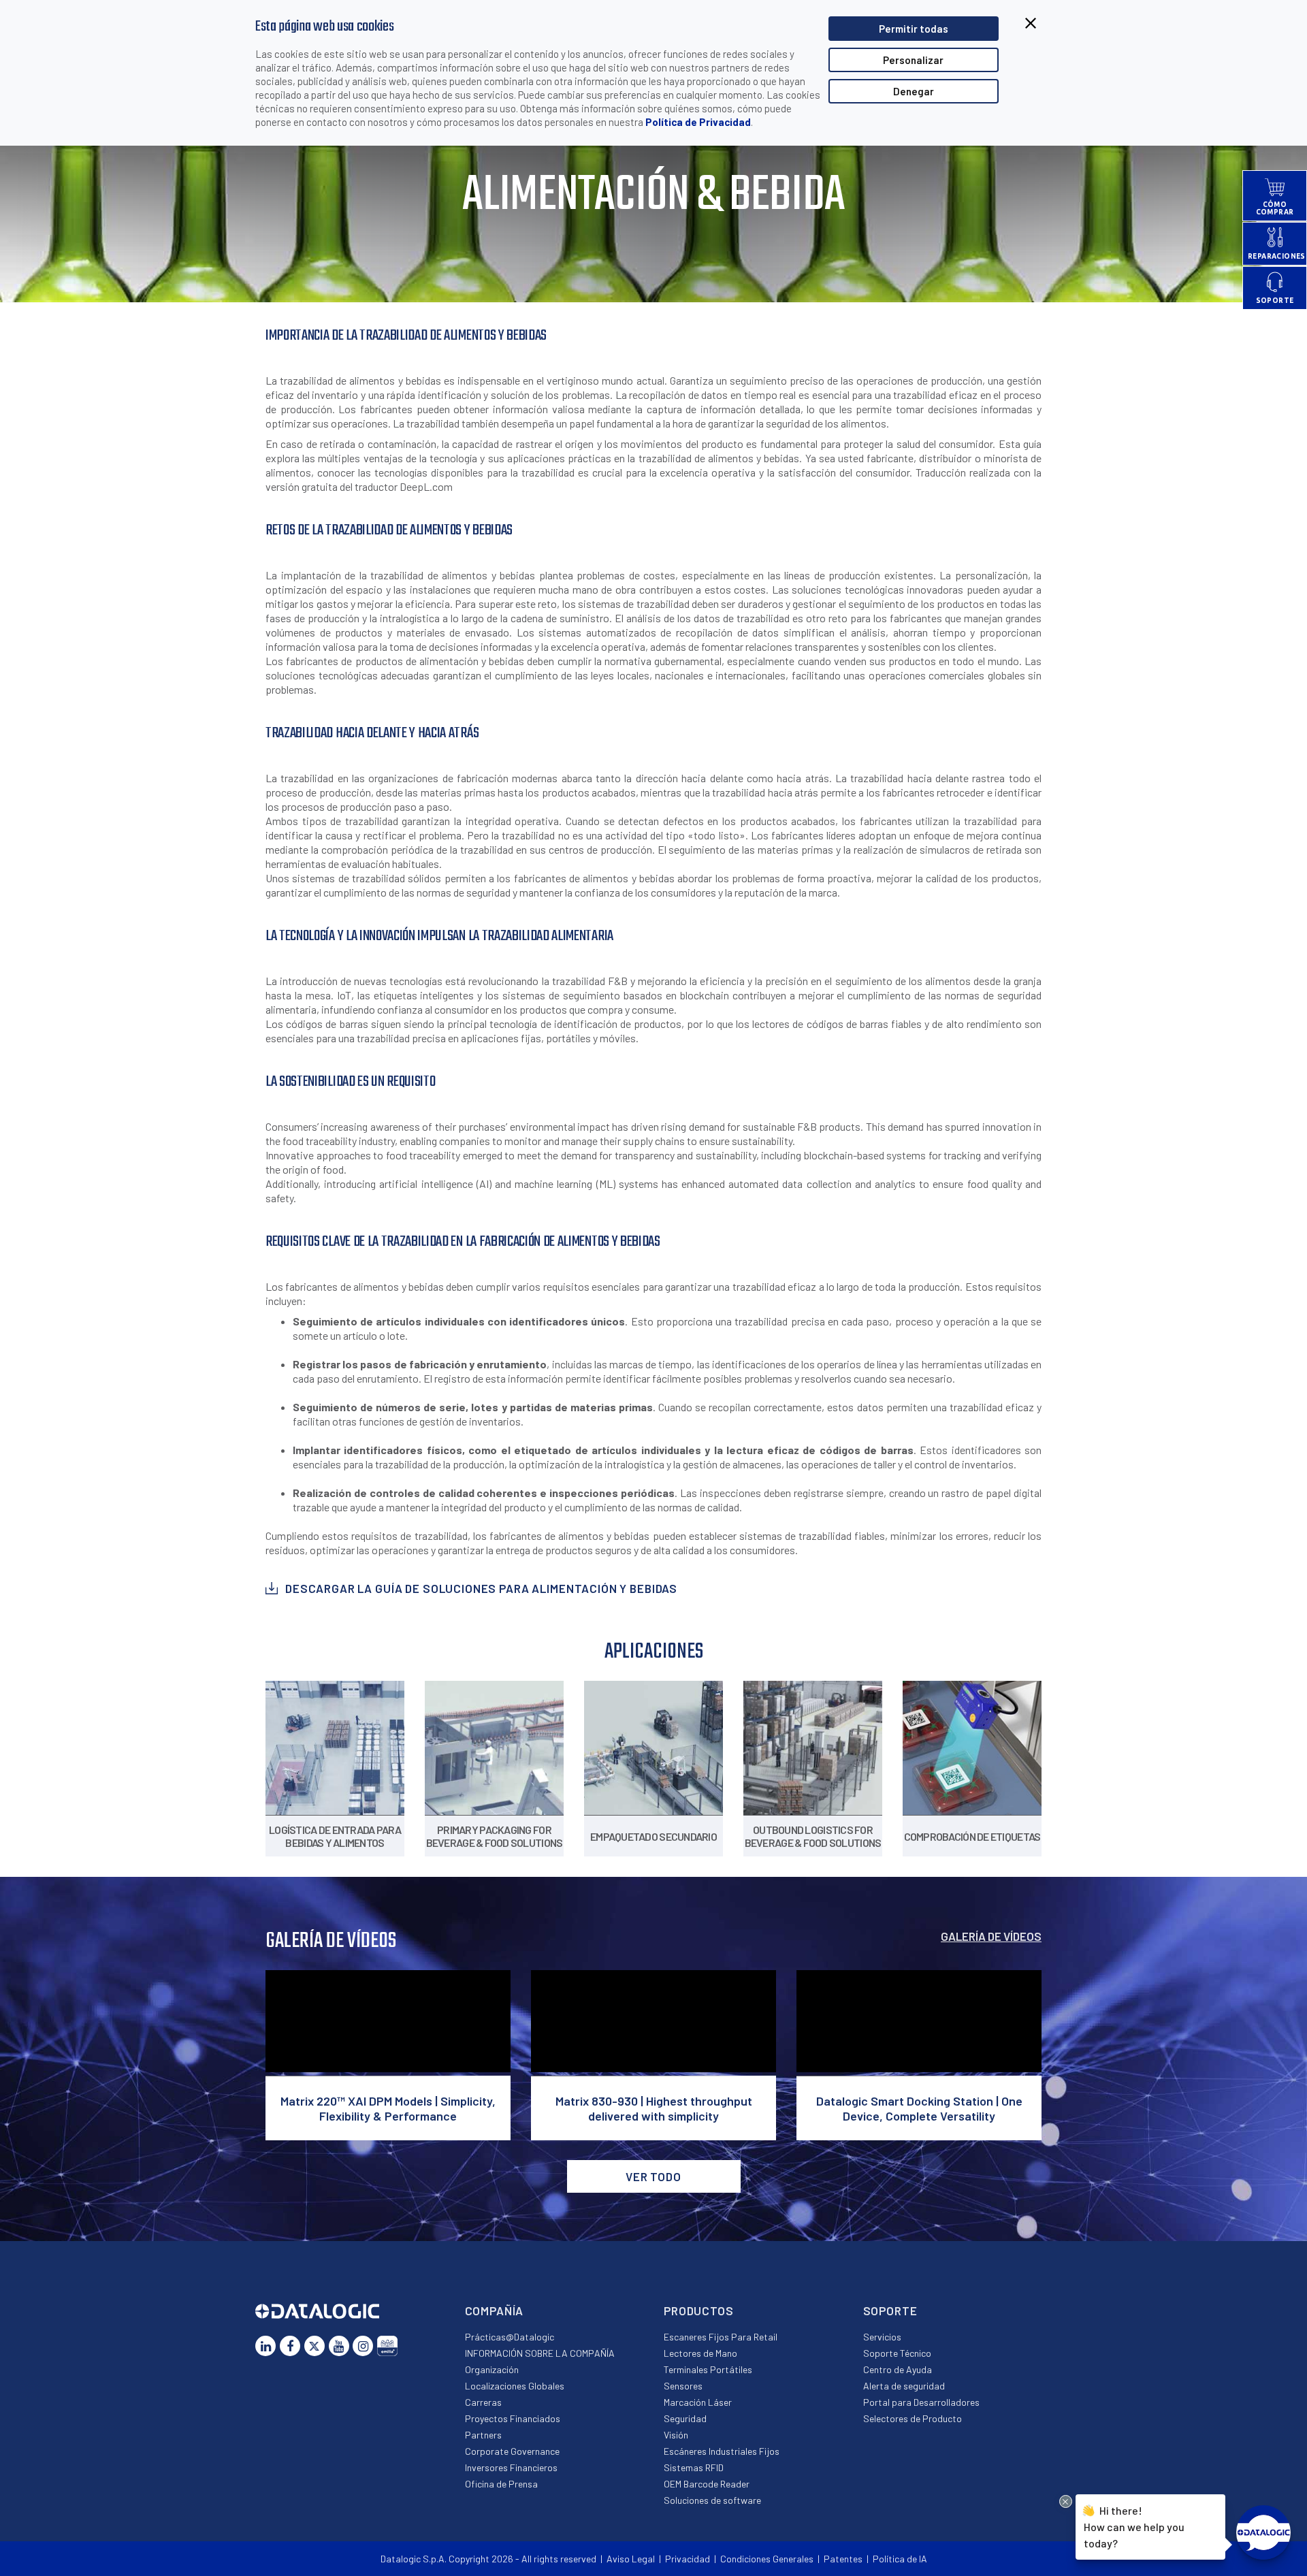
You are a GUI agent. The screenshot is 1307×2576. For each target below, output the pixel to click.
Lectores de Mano (700, 2353)
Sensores (683, 2386)
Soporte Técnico (897, 2353)
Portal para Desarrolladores (921, 2402)
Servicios (882, 2337)
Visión (676, 2435)
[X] (314, 2346)
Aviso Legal (631, 2559)
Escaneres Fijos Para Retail (721, 2337)
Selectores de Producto (913, 2418)
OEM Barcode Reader (707, 2484)
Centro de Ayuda (898, 2369)
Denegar (914, 91)
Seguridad (685, 2418)
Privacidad (688, 2559)
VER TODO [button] (653, 2176)
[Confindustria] (387, 2346)
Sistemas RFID (694, 2467)
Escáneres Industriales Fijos (722, 2451)
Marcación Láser (698, 2402)
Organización (492, 2369)
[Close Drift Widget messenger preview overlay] (1066, 2501)
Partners (483, 2435)
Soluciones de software (712, 2500)
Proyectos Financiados (513, 2418)
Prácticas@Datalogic (510, 2337)
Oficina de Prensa (501, 2484)
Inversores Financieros (511, 2467)
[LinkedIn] (265, 2346)
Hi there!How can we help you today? (1134, 2526)
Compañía (495, 2311)
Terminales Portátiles (708, 2369)
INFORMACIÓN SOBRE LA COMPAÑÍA (540, 2353)
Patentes (843, 2559)
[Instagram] (363, 2346)
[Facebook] (290, 2346)
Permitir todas (914, 29)
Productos (699, 2311)
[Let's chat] (1263, 2532)
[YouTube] (339, 2346)
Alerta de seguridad (904, 2386)
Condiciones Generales (767, 2559)
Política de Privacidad (698, 122)
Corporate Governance (512, 2451)
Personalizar (913, 60)
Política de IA (900, 2559)
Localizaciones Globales (515, 2386)
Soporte (890, 2311)
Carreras (483, 2402)
